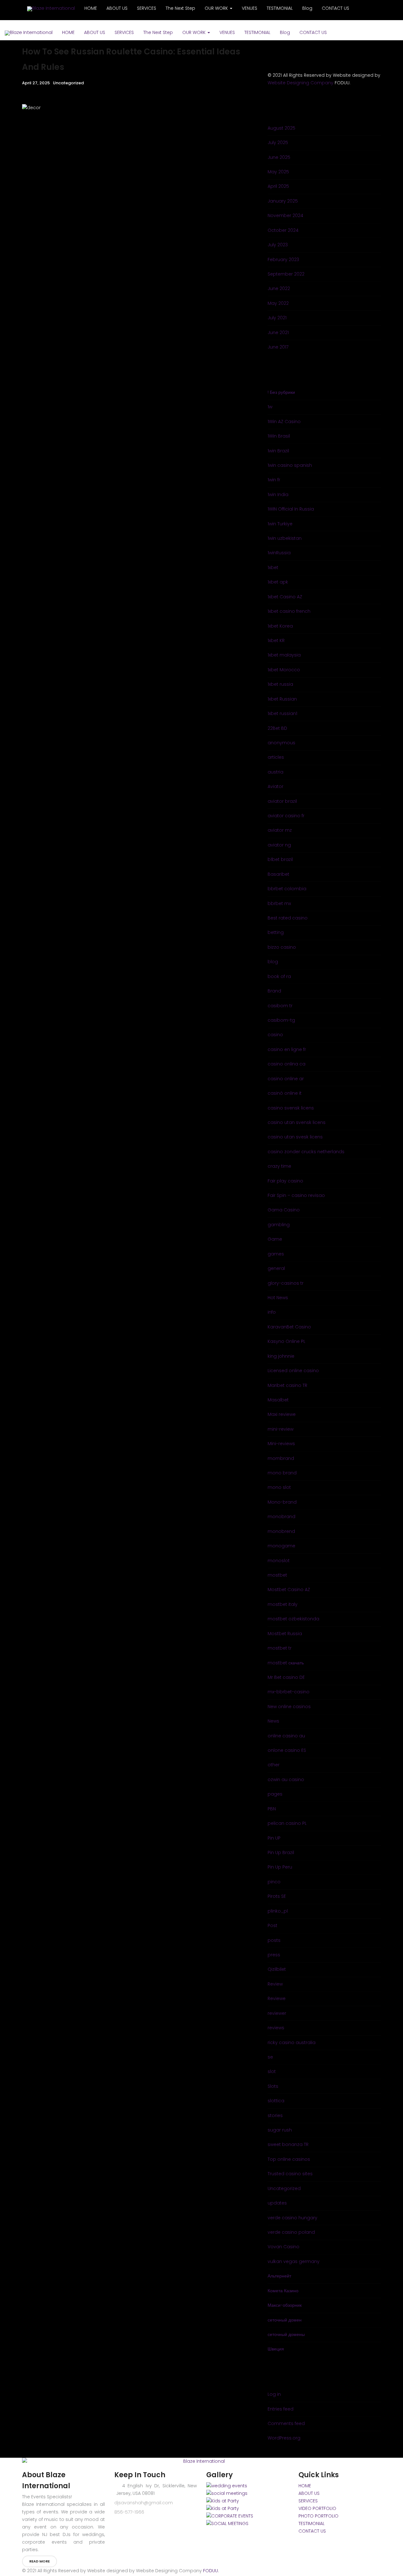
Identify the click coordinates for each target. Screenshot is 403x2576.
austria (275, 772)
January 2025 (283, 201)
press (274, 1955)
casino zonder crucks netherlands (306, 1152)
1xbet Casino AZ (285, 597)
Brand (274, 991)
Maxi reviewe (282, 1414)
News (273, 1721)
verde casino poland (291, 2232)
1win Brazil (278, 451)
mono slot (279, 1487)
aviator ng (279, 845)
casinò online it (285, 1093)
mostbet (277, 1575)
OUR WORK (195, 32)
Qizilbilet (277, 1969)
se (270, 2057)
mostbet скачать (286, 1663)
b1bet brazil (280, 859)
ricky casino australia (292, 2042)
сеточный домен (285, 2320)
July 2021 (277, 318)
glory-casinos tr (286, 1283)
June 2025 (279, 157)
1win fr (274, 480)
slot (272, 2071)
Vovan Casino (284, 2247)
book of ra (279, 976)
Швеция (276, 2349)
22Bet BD (277, 728)
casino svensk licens (291, 1108)
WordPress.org (284, 2438)
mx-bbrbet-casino (289, 1692)
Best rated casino (288, 918)
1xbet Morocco (284, 670)
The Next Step (158, 32)
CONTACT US (313, 32)
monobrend (281, 1531)
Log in (274, 2394)
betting (276, 932)
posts (274, 1940)
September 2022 (286, 274)
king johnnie (281, 1356)
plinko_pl (278, 1911)
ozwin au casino (286, 1780)
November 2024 (285, 215)
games (276, 1254)
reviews (276, 2028)
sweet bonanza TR (288, 2144)
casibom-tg (281, 1020)
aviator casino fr (286, 816)
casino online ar (286, 1079)
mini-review (281, 1429)
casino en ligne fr (287, 1049)
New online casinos (289, 1707)
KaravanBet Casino (289, 1327)
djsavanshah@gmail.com (144, 2503)
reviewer (277, 2013)
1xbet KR (276, 640)
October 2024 (283, 230)
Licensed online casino (293, 1371)
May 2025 (278, 172)
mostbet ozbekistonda (293, 1619)
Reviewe (277, 1998)
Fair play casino (285, 1181)
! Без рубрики (281, 392)
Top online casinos (289, 2159)
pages (275, 1794)
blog (273, 962)
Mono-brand (282, 1502)
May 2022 (278, 303)
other (274, 1765)
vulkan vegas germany (294, 2261)
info (272, 1312)
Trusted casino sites (290, 2174)
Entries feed (281, 2409)
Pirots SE (277, 1896)
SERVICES (124, 32)
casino (275, 1035)
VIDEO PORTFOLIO (317, 2508)
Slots (273, 2086)
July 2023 (278, 245)
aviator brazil (282, 801)
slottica (276, 2101)
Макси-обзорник (285, 2305)
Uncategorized (68, 83)
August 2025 (281, 128)
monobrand (281, 1517)
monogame (281, 1546)
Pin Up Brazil (281, 1852)
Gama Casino (284, 1210)
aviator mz (280, 830)
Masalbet (278, 1400)
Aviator (275, 786)
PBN (272, 1809)
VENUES (227, 32)
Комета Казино (283, 2291)
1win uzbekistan (285, 538)
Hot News (278, 1298)
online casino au (286, 1736)
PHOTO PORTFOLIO (318, 2516)
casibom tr (280, 1006)
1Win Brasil (279, 436)
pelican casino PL (287, 1823)
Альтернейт (279, 2276)
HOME (68, 32)
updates (277, 2203)
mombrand (281, 1458)
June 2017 (278, 347)
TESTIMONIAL (257, 32)
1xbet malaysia (284, 655)
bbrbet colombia (287, 889)
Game (275, 1239)
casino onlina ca (287, 1064)
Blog (285, 32)
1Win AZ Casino (284, 422)
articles (276, 757)
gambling (279, 1225)
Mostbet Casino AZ (289, 1590)
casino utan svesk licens (295, 1137)
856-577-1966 (129, 2512)
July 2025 (278, 142)
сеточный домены (286, 2334)
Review (275, 1984)
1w (270, 407)
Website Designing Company (301, 83)
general (276, 1268)
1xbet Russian (282, 699)
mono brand (282, 1473)
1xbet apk (278, 582)
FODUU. (211, 2571)
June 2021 (278, 332)
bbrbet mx (279, 903)
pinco (274, 1882)
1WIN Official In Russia (291, 509)
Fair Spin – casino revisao (296, 1195)
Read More (40, 2561)
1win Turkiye (280, 524)
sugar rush (280, 2130)
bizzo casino (282, 947)
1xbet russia (280, 684)
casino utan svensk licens (297, 1122)
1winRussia (279, 553)
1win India (278, 495)
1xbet (273, 567)
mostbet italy (283, 1604)
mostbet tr (280, 1648)
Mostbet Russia (285, 1634)
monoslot (279, 1561)
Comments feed (286, 2423)
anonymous (281, 743)
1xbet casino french (289, 611)
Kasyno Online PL (287, 1341)
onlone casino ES (287, 1750)
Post (272, 1925)
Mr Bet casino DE (286, 1677)
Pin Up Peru (280, 1867)
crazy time (279, 1166)
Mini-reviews (281, 1444)
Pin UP (274, 1838)
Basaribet (278, 874)
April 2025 (278, 186)
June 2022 (279, 288)
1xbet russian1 (282, 713)
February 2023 (283, 260)
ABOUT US (95, 32)
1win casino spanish (290, 465)
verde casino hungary (292, 2218)
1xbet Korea (280, 626)
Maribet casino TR (287, 1385)
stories (275, 2115)
